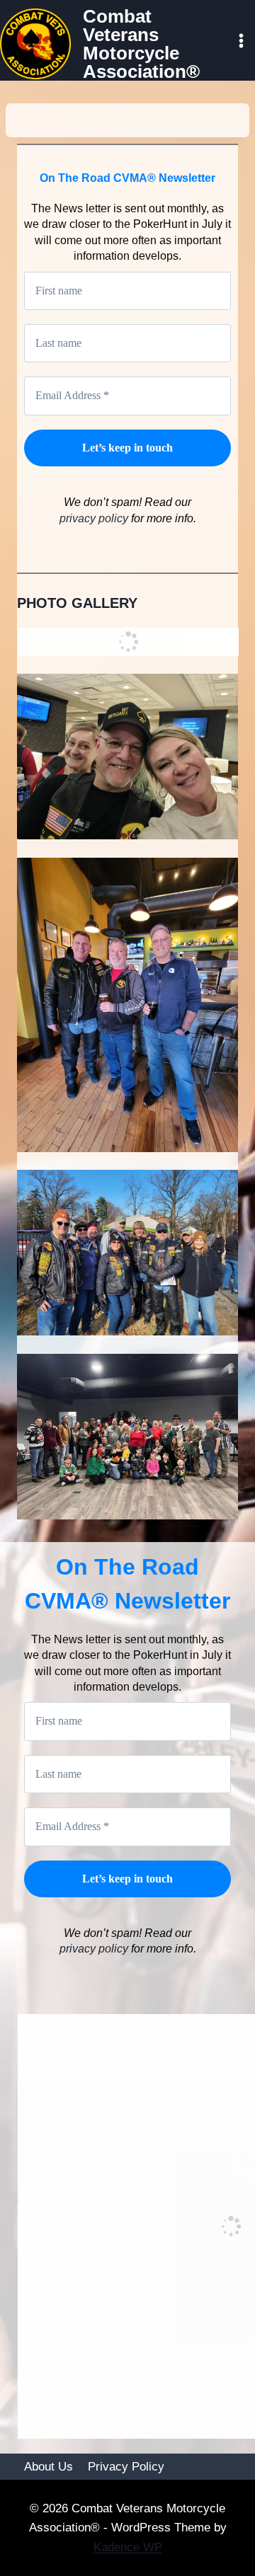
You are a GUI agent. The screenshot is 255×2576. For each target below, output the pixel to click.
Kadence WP (128, 2547)
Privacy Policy (126, 2467)
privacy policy (95, 518)
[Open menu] (241, 40)
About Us (49, 2467)
